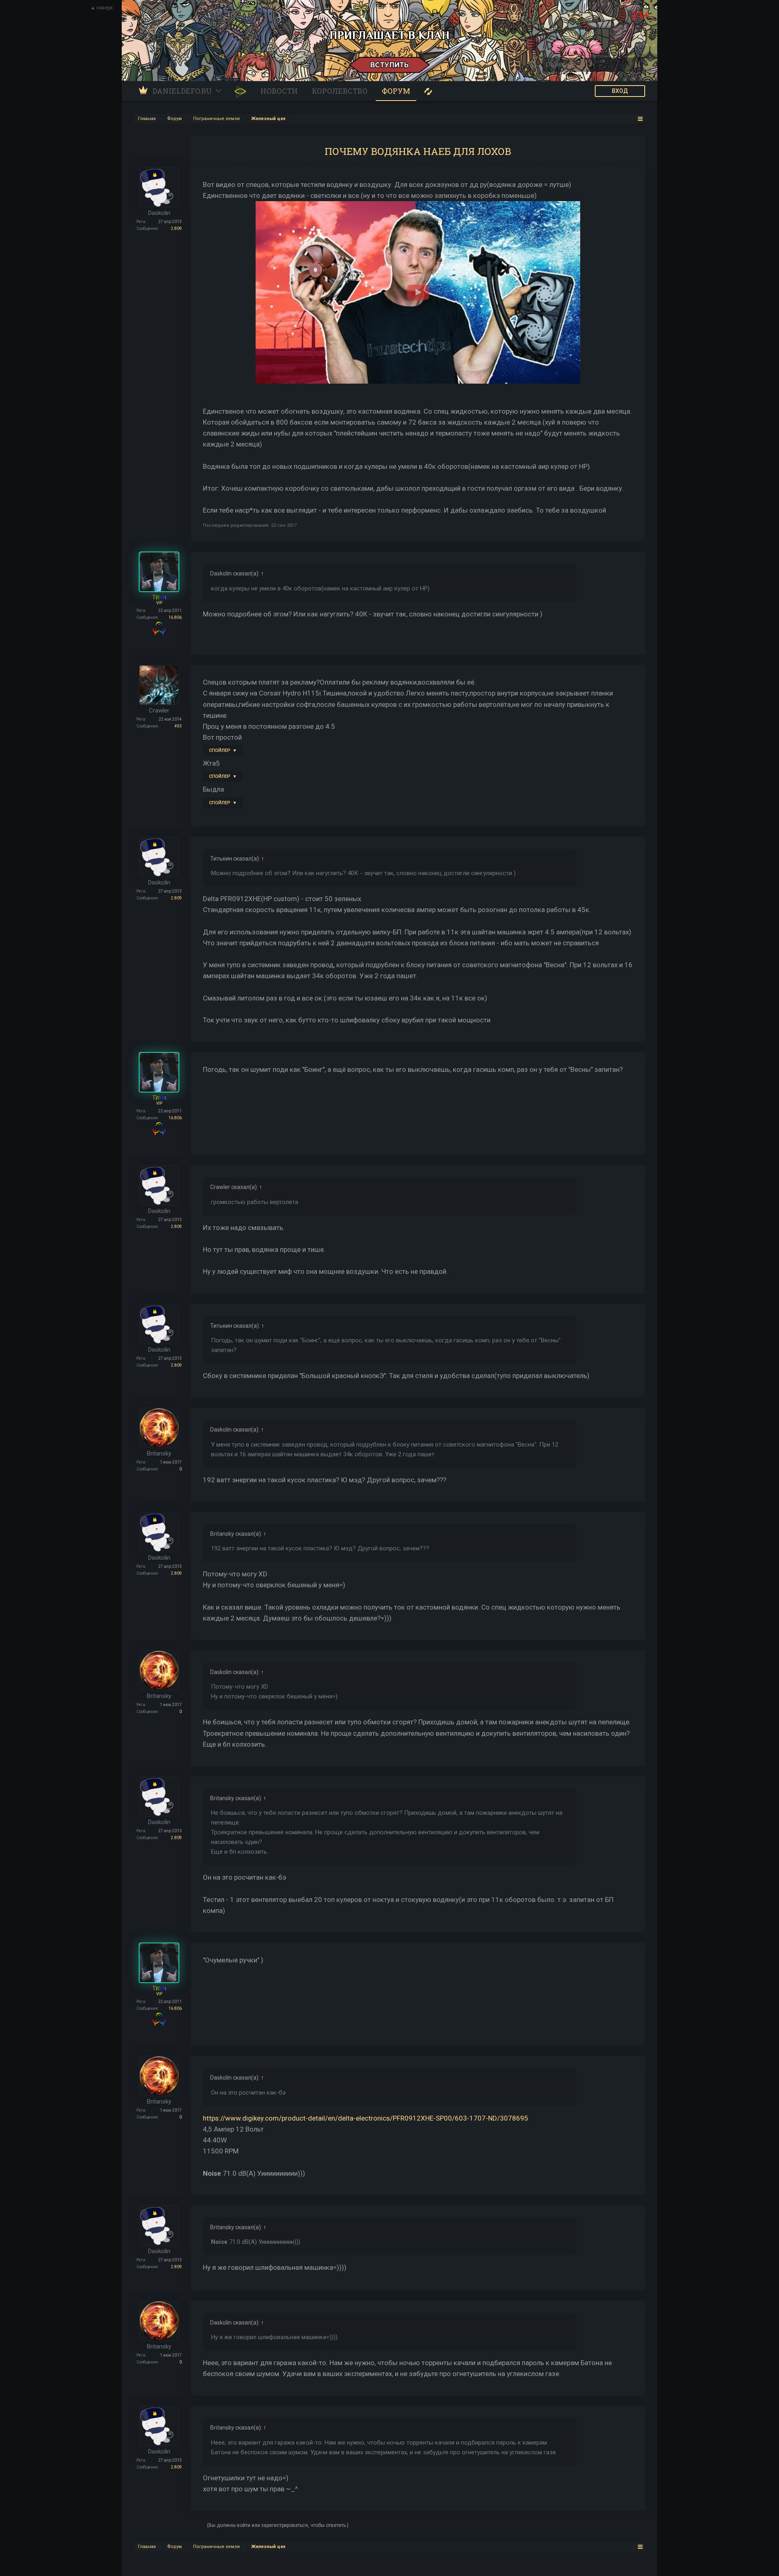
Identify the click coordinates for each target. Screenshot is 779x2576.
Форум (396, 91)
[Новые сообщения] (428, 91)
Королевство (340, 91)
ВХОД (620, 91)
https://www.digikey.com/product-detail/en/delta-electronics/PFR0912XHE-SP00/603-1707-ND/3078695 (366, 2118)
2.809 (176, 229)
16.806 (175, 617)
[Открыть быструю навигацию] (640, 119)
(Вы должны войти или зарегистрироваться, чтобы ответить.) (278, 2525)
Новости (279, 91)
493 (178, 726)
